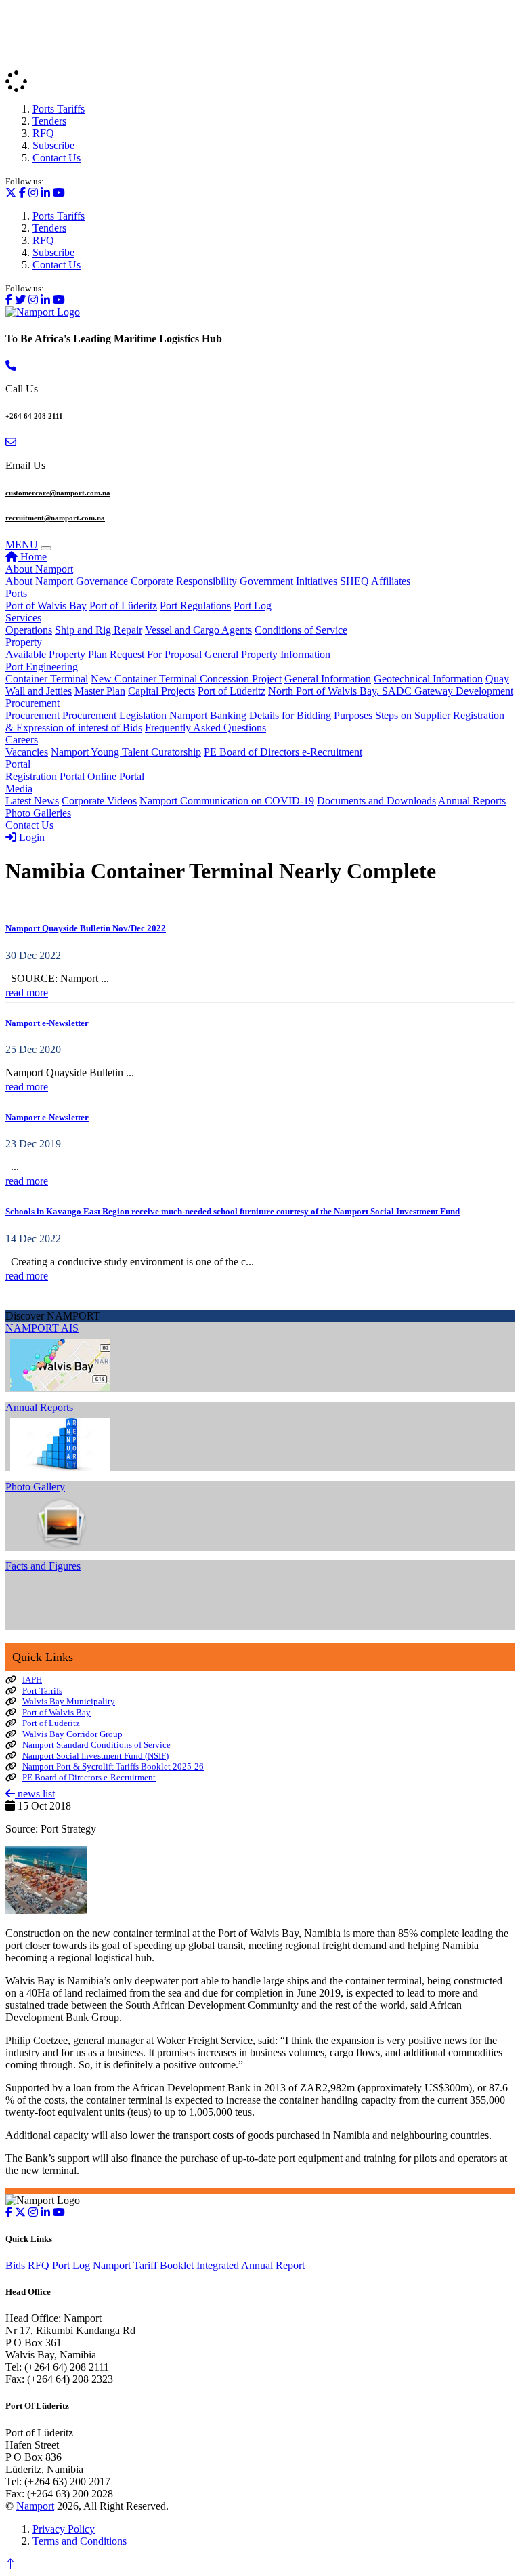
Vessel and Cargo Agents (198, 630)
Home (32, 557)
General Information (328, 679)
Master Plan (100, 691)
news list (35, 1794)
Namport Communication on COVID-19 (227, 801)
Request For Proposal (156, 654)
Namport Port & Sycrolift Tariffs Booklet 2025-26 (113, 1766)
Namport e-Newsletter (47, 1023)
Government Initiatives (288, 581)
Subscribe (53, 145)
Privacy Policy (64, 2529)
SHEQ (354, 581)
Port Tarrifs (42, 1691)
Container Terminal (47, 679)
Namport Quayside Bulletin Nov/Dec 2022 (86, 928)
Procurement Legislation (114, 715)
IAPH (32, 1680)
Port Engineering (42, 667)
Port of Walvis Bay (46, 606)
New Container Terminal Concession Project (186, 679)
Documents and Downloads (376, 801)
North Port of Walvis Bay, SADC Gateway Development (391, 691)
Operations (29, 630)
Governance (102, 581)
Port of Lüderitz (123, 606)
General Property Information (267, 654)
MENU (22, 545)
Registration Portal (45, 776)
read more (27, 993)
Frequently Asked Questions (205, 728)
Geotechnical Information (428, 679)
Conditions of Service (301, 630)
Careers (22, 740)
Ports (16, 593)
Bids (15, 2265)
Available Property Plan (56, 654)
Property (24, 642)
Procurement (32, 703)
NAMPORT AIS (42, 1328)
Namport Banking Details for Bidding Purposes (271, 715)
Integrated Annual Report (251, 2265)
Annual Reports (472, 801)
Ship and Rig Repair (99, 630)
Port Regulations (195, 606)
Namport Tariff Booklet (143, 2265)
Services (23, 618)
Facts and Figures (43, 1566)
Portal (18, 764)
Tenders (49, 121)
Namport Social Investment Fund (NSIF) (95, 1756)
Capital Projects (161, 691)
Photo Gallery (35, 1487)
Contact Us (57, 158)
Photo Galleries (38, 813)
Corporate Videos (99, 801)
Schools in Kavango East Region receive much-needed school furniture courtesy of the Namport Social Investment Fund (233, 1211)
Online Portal (116, 776)
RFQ (43, 133)
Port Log (253, 606)
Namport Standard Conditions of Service (96, 1745)
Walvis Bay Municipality (69, 1701)
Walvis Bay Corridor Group (72, 1734)
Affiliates (391, 581)
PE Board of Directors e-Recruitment (283, 752)
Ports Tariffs (59, 109)
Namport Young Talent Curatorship (126, 752)
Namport (35, 2506)
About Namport (39, 569)
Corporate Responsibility (184, 581)
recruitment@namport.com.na (55, 518)
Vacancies (27, 752)
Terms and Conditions (80, 2541)
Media (19, 789)
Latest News (32, 801)
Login (30, 837)
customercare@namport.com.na (58, 493)
